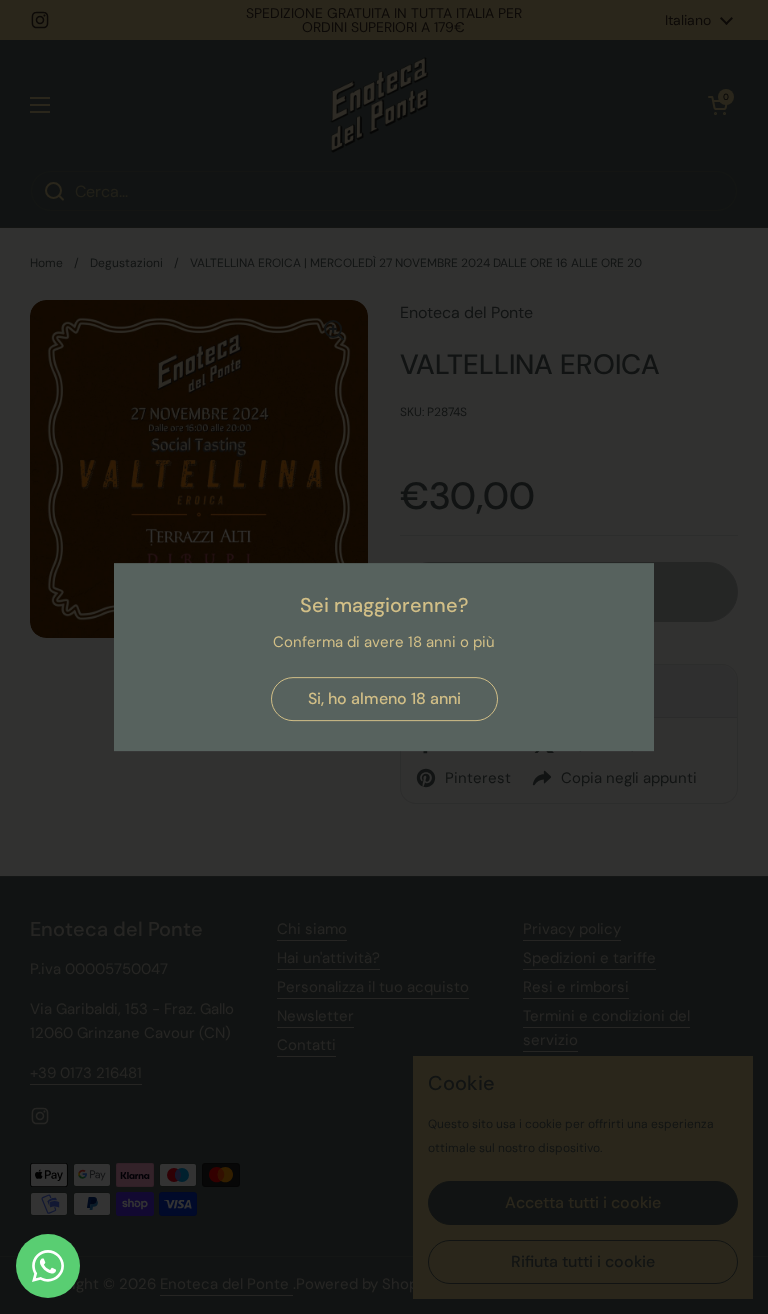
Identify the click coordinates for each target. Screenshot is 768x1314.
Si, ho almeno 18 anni (384, 698)
